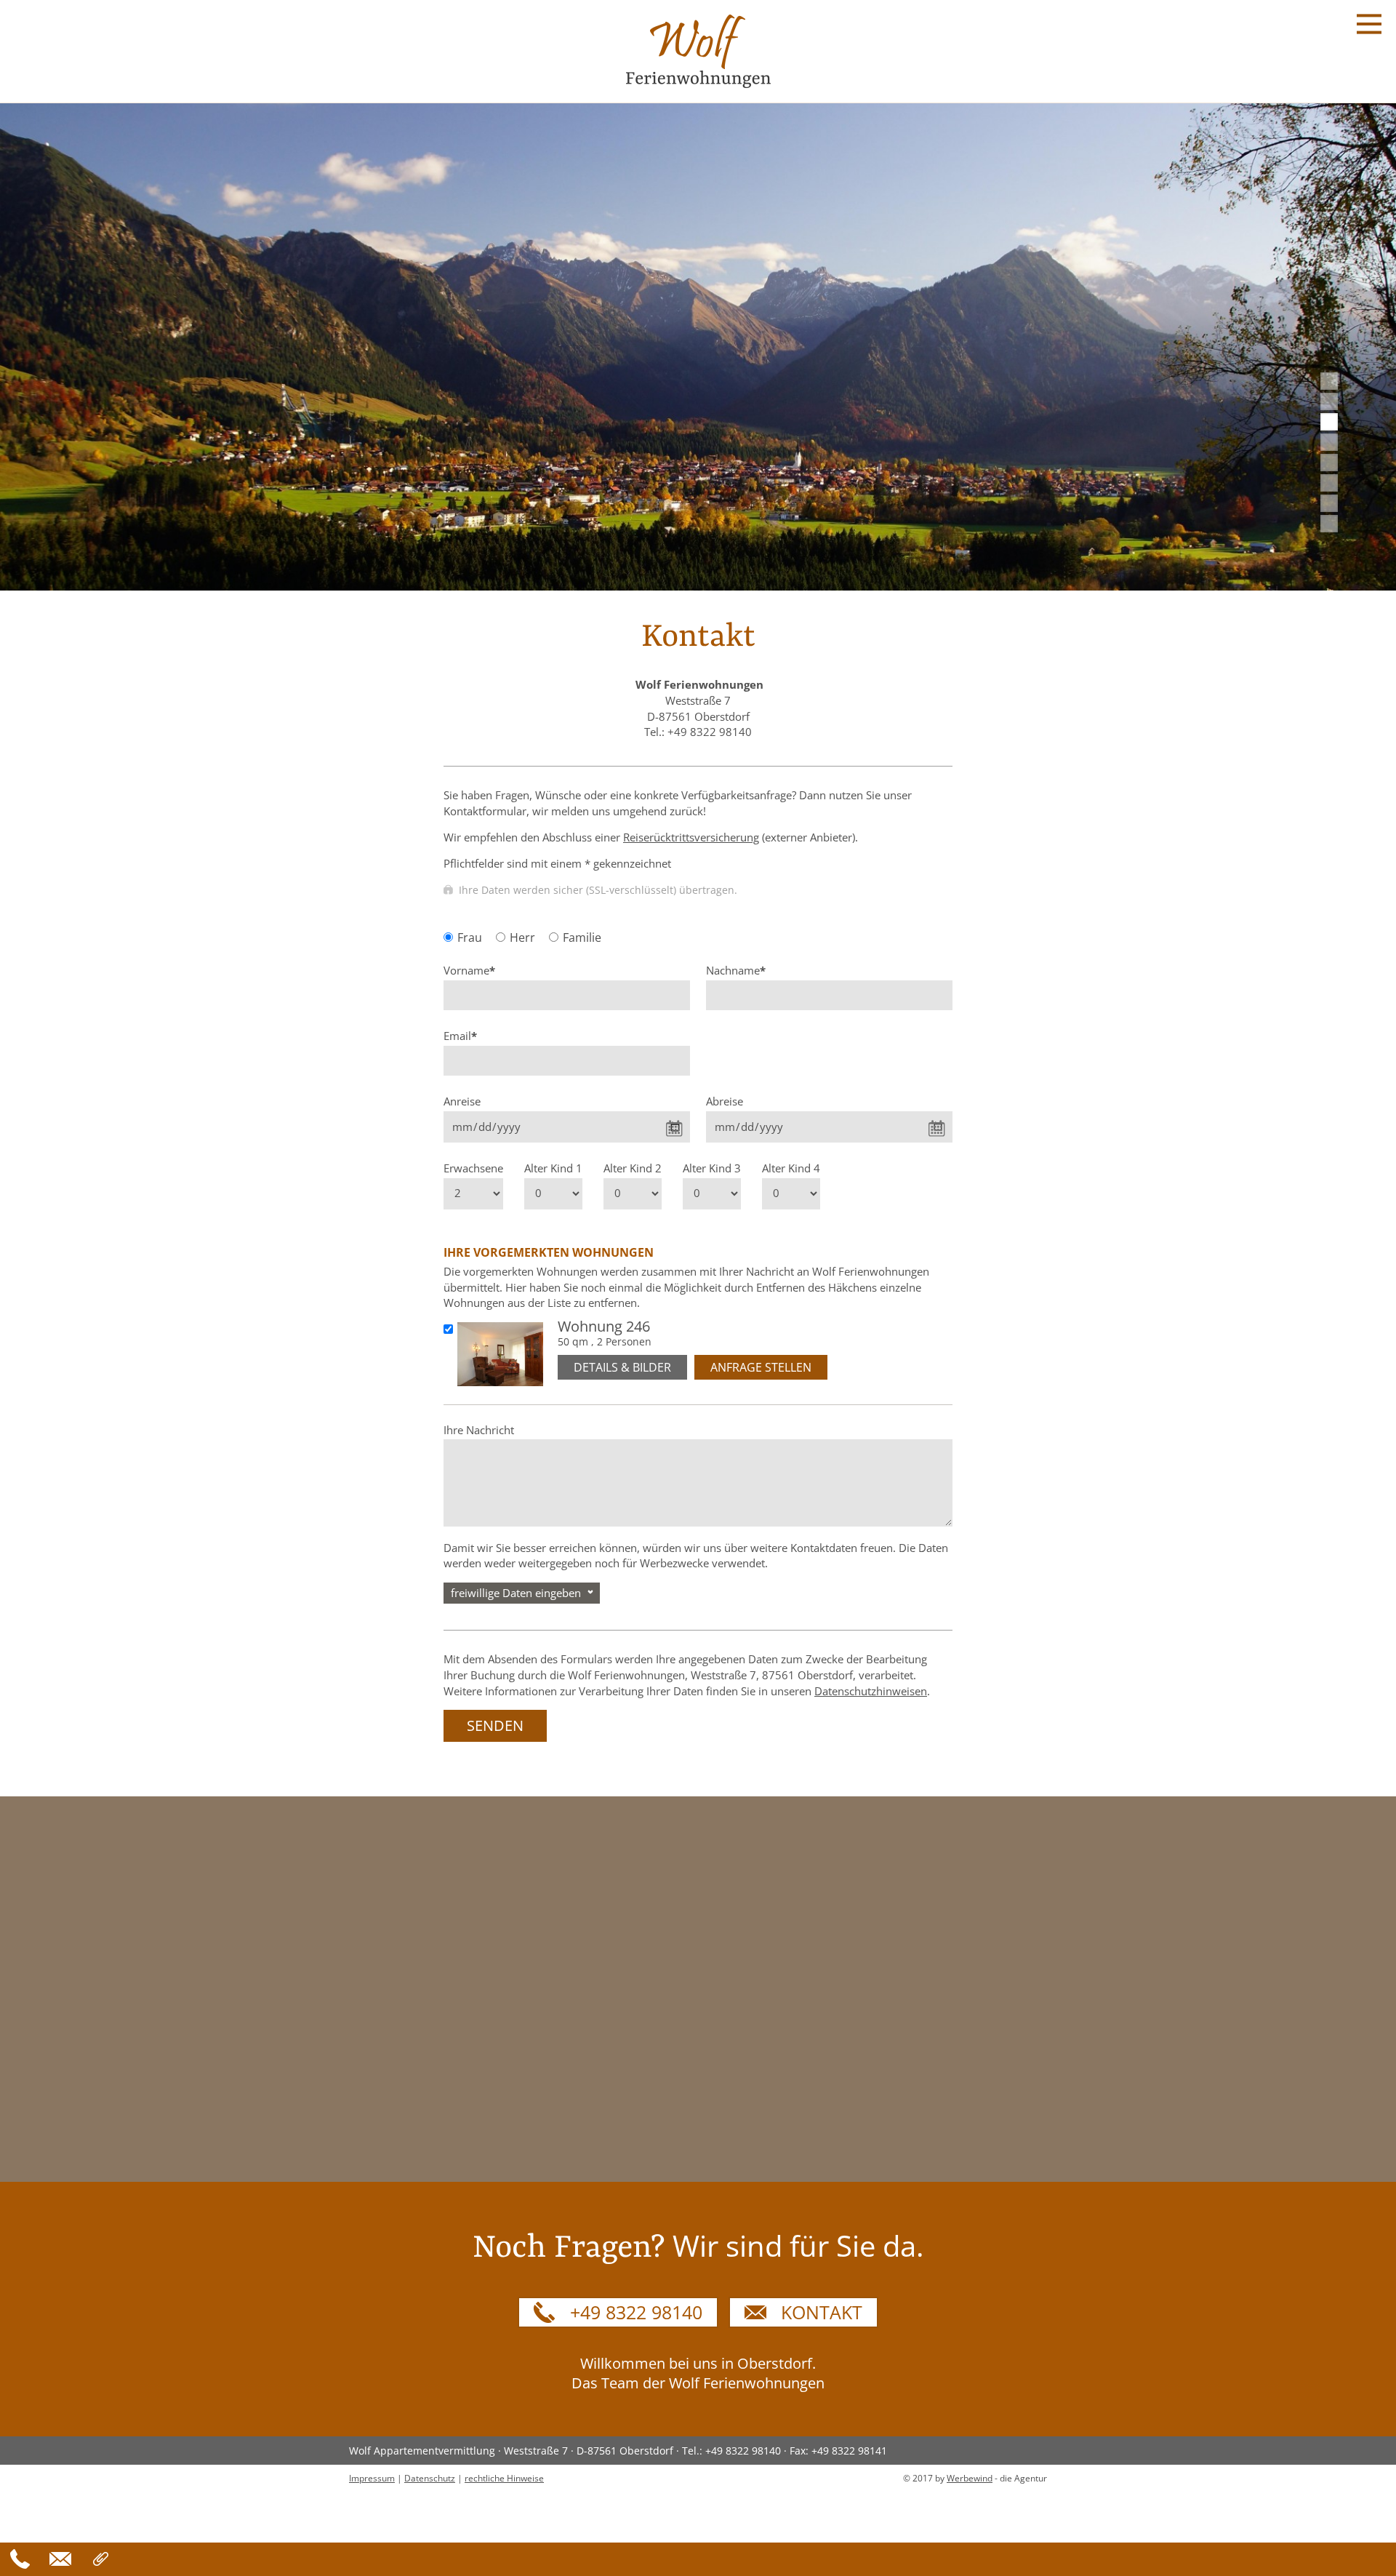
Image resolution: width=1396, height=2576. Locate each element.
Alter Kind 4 (791, 1168)
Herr (522, 937)
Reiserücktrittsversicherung (691, 837)
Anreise (462, 1101)
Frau (470, 937)
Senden (495, 1725)
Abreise (725, 1101)
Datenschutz (430, 2478)
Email (460, 1036)
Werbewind (970, 2478)
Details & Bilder (622, 1367)
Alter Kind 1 (553, 1168)
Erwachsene (473, 1168)
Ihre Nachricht (479, 1430)
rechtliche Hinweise (504, 2478)
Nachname (736, 971)
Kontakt (822, 2312)
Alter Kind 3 (712, 1168)
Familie (582, 937)
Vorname (469, 971)
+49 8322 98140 (636, 2312)
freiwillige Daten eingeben (516, 1593)
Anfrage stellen (761, 1367)
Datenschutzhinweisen (871, 1691)
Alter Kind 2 (633, 1168)
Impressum (372, 2478)
